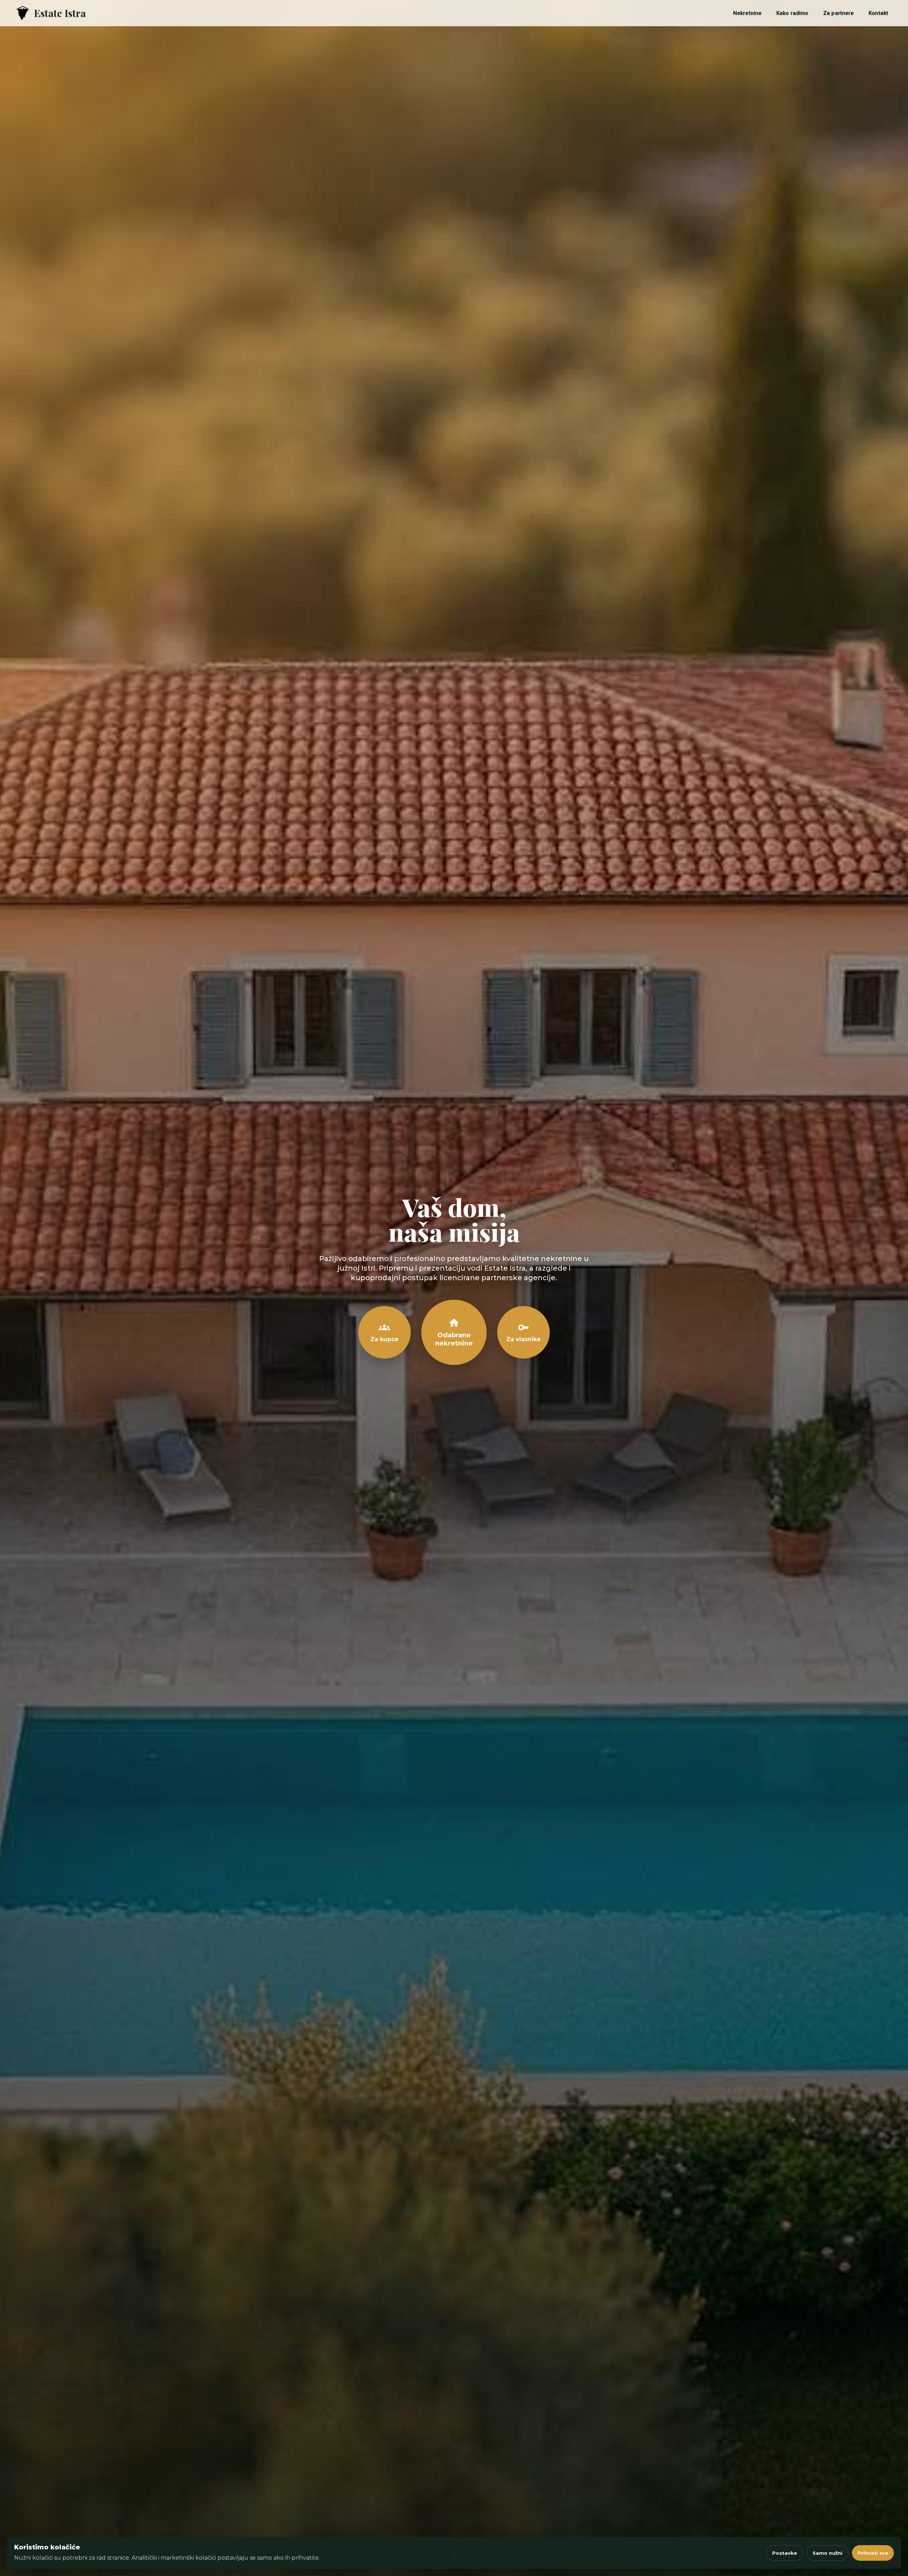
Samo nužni (827, 2553)
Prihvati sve (873, 2553)
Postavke (785, 2553)
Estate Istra (60, 13)
